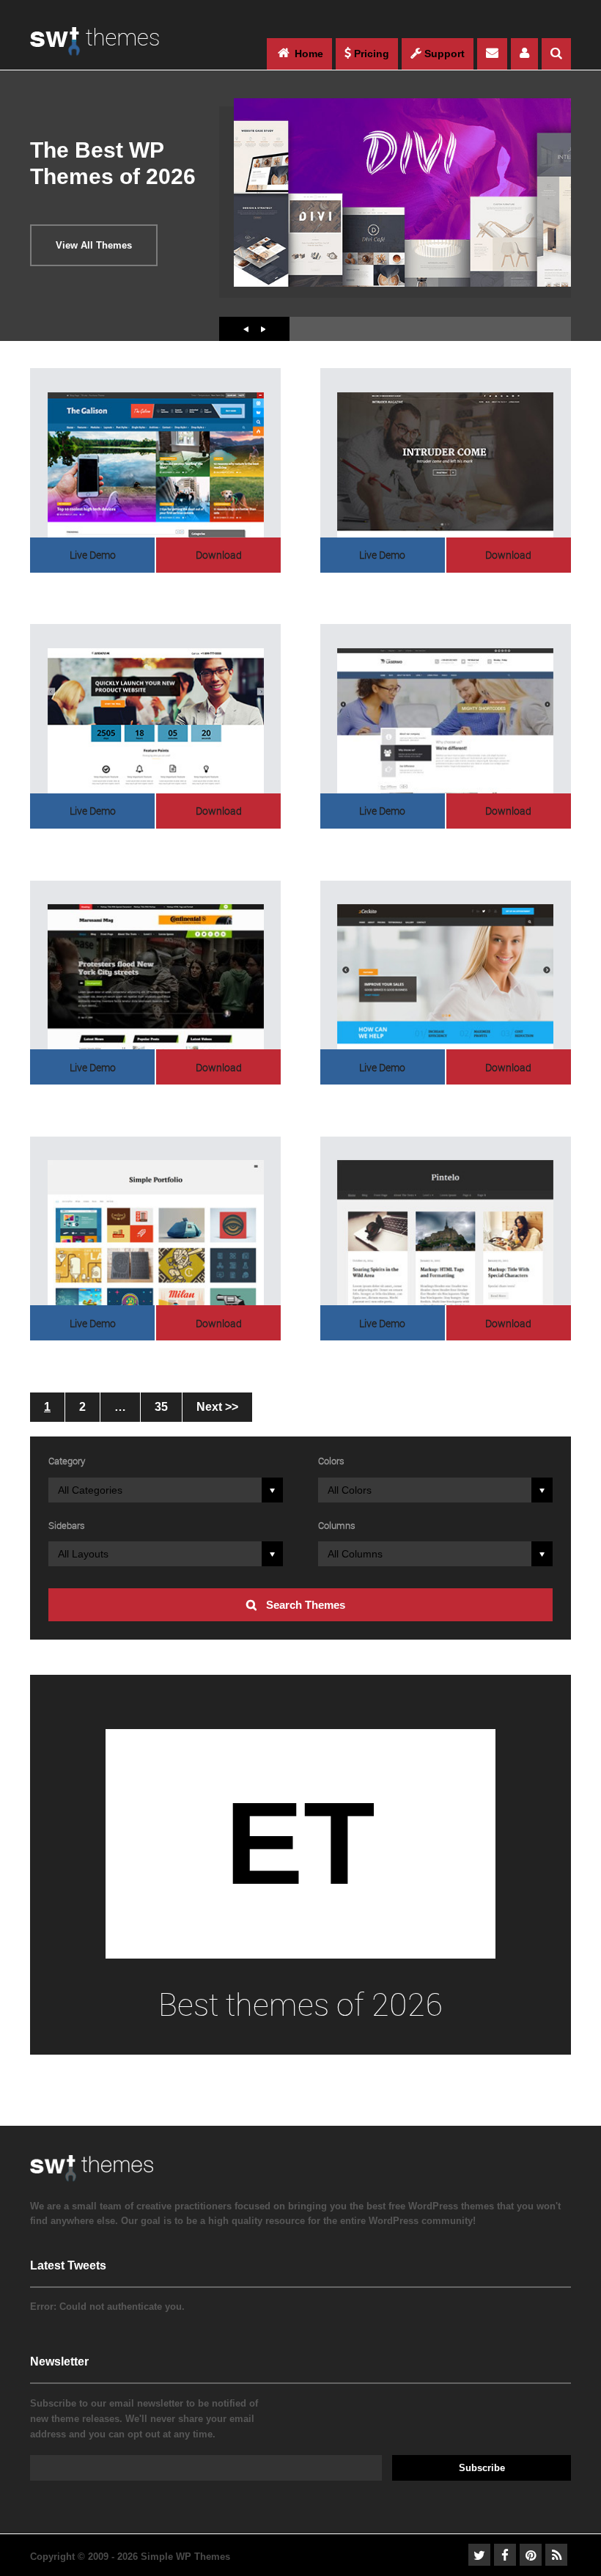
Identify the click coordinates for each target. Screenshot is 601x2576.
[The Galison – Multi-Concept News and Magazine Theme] (156, 465)
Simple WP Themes (185, 2557)
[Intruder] (445, 465)
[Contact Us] (492, 54)
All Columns (355, 1554)
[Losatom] (156, 721)
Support (443, 54)
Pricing (370, 54)
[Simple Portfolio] (156, 1233)
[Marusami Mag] (156, 977)
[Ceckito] (445, 977)
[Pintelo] (445, 1233)
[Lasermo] (445, 721)
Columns (337, 1525)
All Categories (90, 1490)
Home (307, 54)
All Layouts (83, 1554)
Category (67, 1461)
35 (161, 1407)
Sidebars (67, 1525)
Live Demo (93, 555)
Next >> (217, 1407)
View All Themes (94, 245)
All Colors (350, 1490)
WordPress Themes (95, 49)
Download (219, 555)
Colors (331, 1461)
